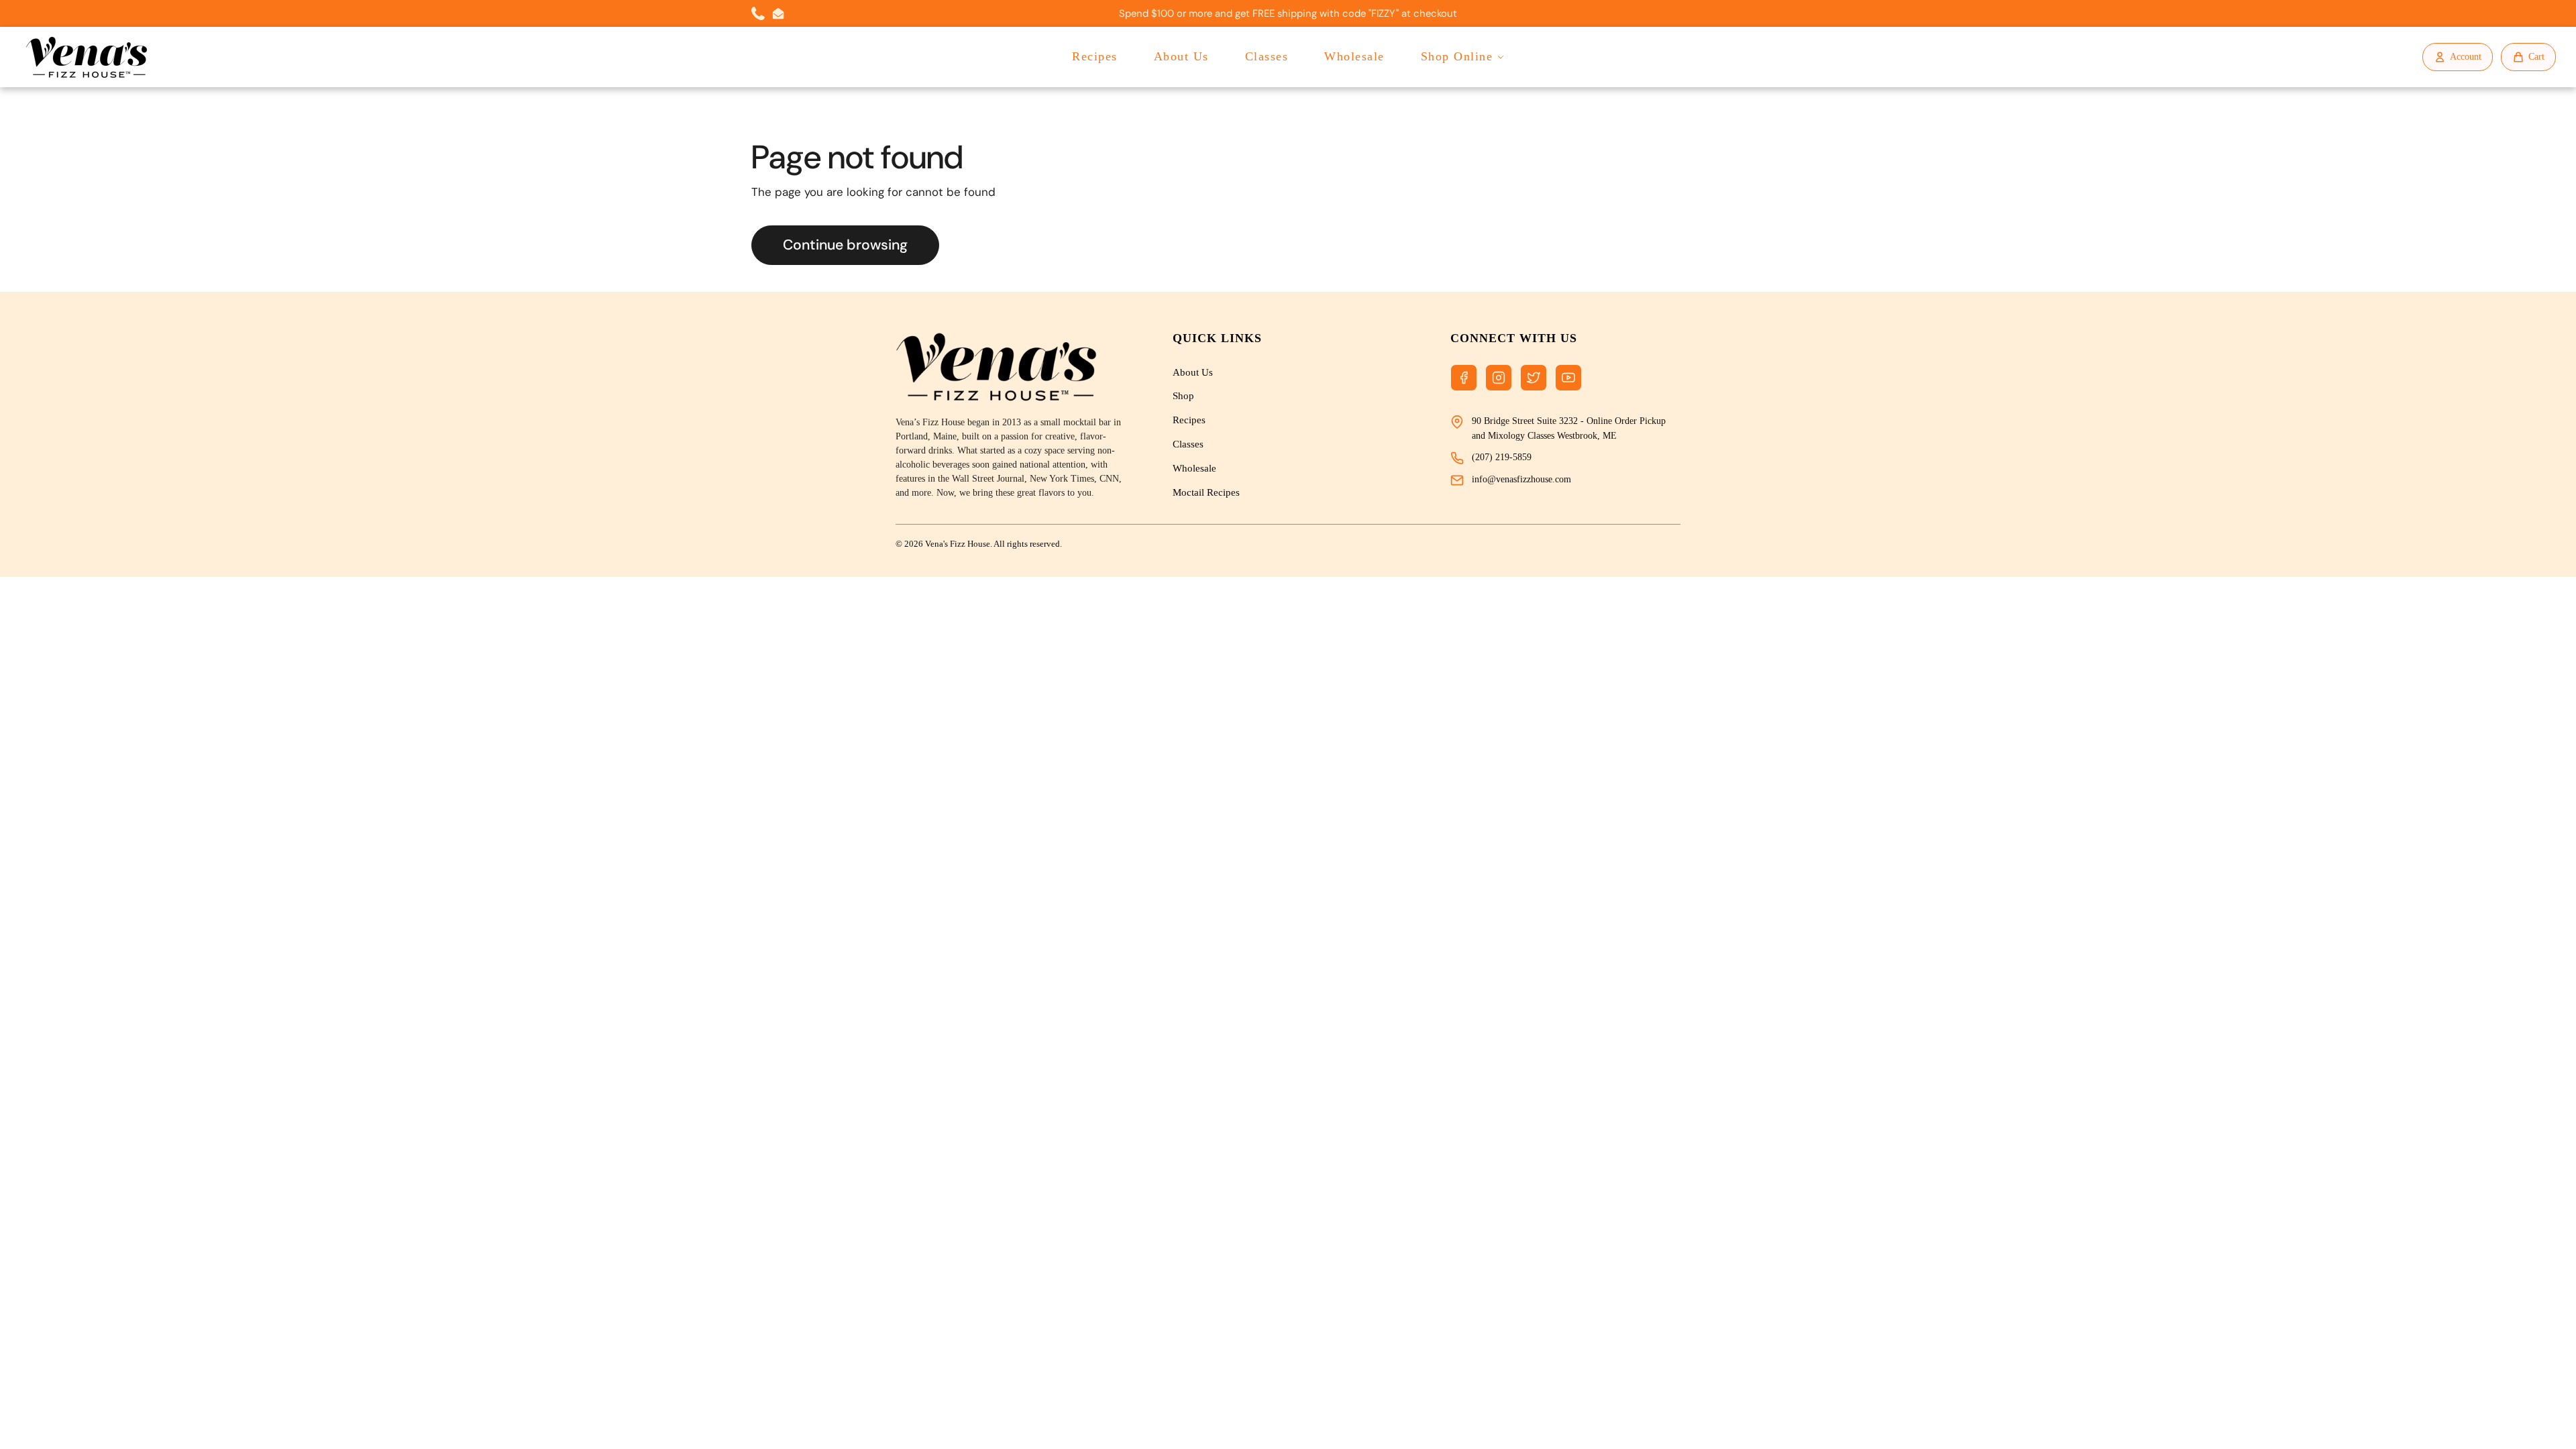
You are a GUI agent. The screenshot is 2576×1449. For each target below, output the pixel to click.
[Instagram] (1499, 378)
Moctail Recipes (1206, 492)
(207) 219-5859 (1502, 457)
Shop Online (1457, 56)
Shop (1183, 396)
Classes (1267, 56)
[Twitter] (1534, 378)
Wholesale (1354, 56)
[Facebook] (1464, 378)
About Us (1181, 56)
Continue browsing (845, 245)
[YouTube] (1568, 378)
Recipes (1095, 56)
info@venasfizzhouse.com (1521, 479)
